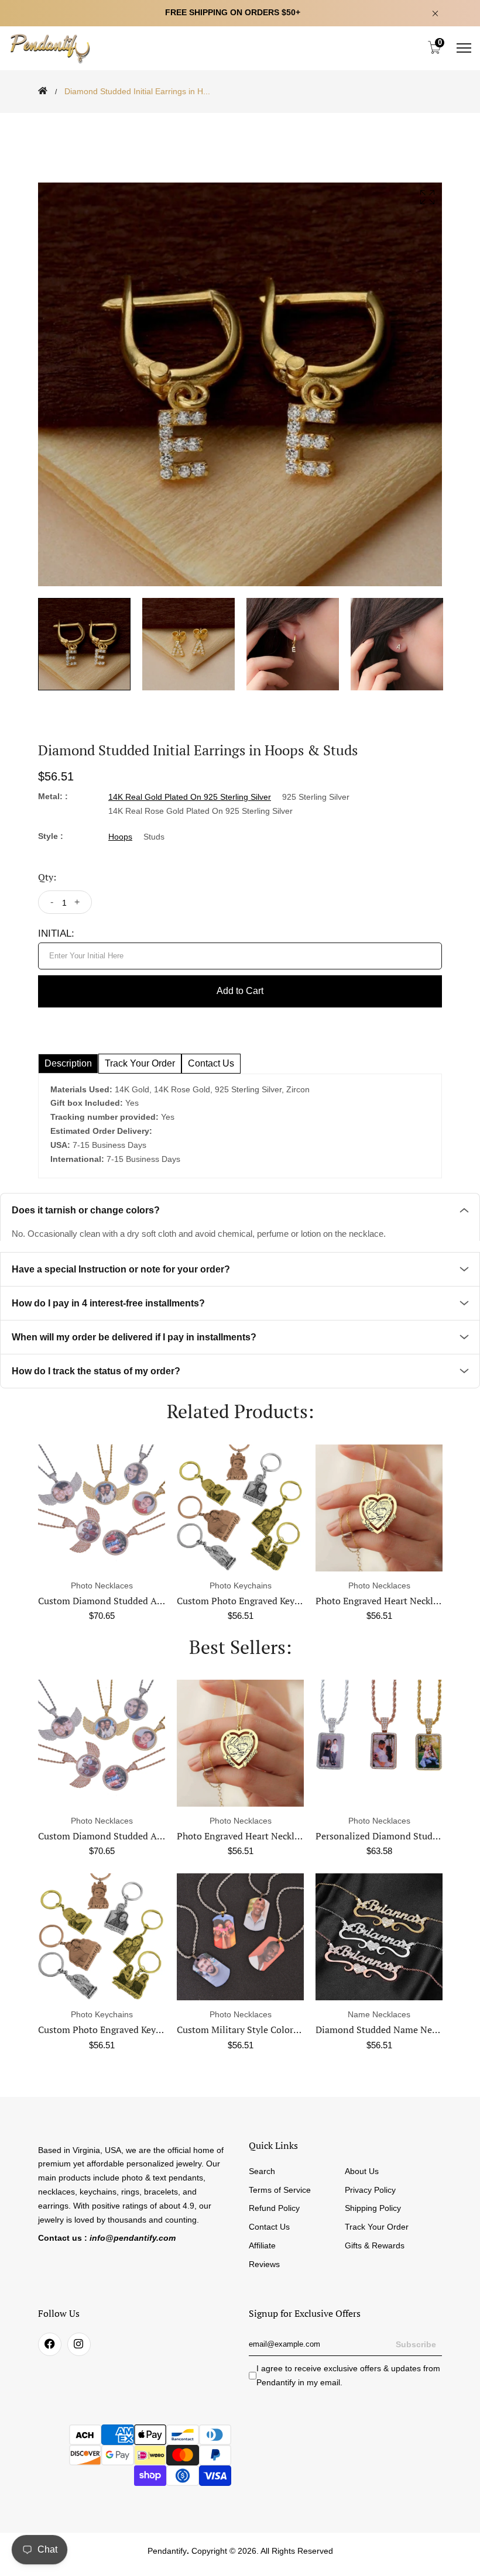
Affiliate (262, 2245)
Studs (154, 837)
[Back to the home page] (43, 91)
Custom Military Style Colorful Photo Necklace (135, 2030)
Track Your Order (377, 2227)
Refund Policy (274, 2208)
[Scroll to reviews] (240, 121)
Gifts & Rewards (375, 2245)
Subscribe (416, 2344)
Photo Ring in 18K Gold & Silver (383, 2030)
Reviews (264, 2264)
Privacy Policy (370, 2190)
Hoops (120, 837)
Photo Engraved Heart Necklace (381, 1601)
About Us (362, 2171)
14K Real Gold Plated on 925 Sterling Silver (190, 797)
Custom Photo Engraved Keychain (247, 1601)
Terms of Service (280, 2190)
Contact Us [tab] (211, 1063)
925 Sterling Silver (316, 797)
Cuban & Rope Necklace (379, 1836)
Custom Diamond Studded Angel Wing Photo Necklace (152, 1601)
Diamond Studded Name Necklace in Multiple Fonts (285, 2030)
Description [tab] (68, 1063)
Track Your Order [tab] (140, 1063)
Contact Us (269, 2227)
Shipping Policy (373, 2208)
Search (262, 2171)
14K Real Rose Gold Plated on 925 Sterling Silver (200, 811)
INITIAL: (56, 933)
